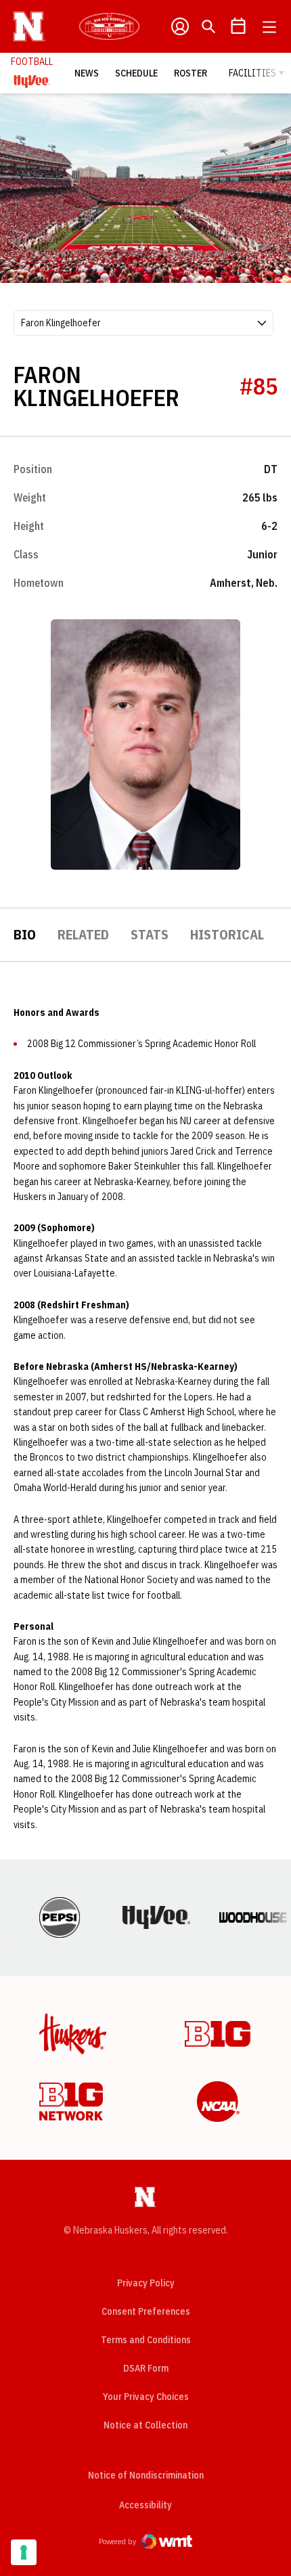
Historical (227, 934)
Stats (150, 934)
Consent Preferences (146, 2311)
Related (83, 934)
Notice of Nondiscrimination (146, 2475)
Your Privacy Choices (146, 2397)
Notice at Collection (145, 2425)
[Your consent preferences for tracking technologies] (24, 2552)
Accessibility (145, 2505)
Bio (25, 934)
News (87, 73)
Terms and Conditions (146, 2340)
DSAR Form (146, 2368)
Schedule (136, 73)
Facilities (252, 73)
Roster (191, 73)
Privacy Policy (146, 2283)
